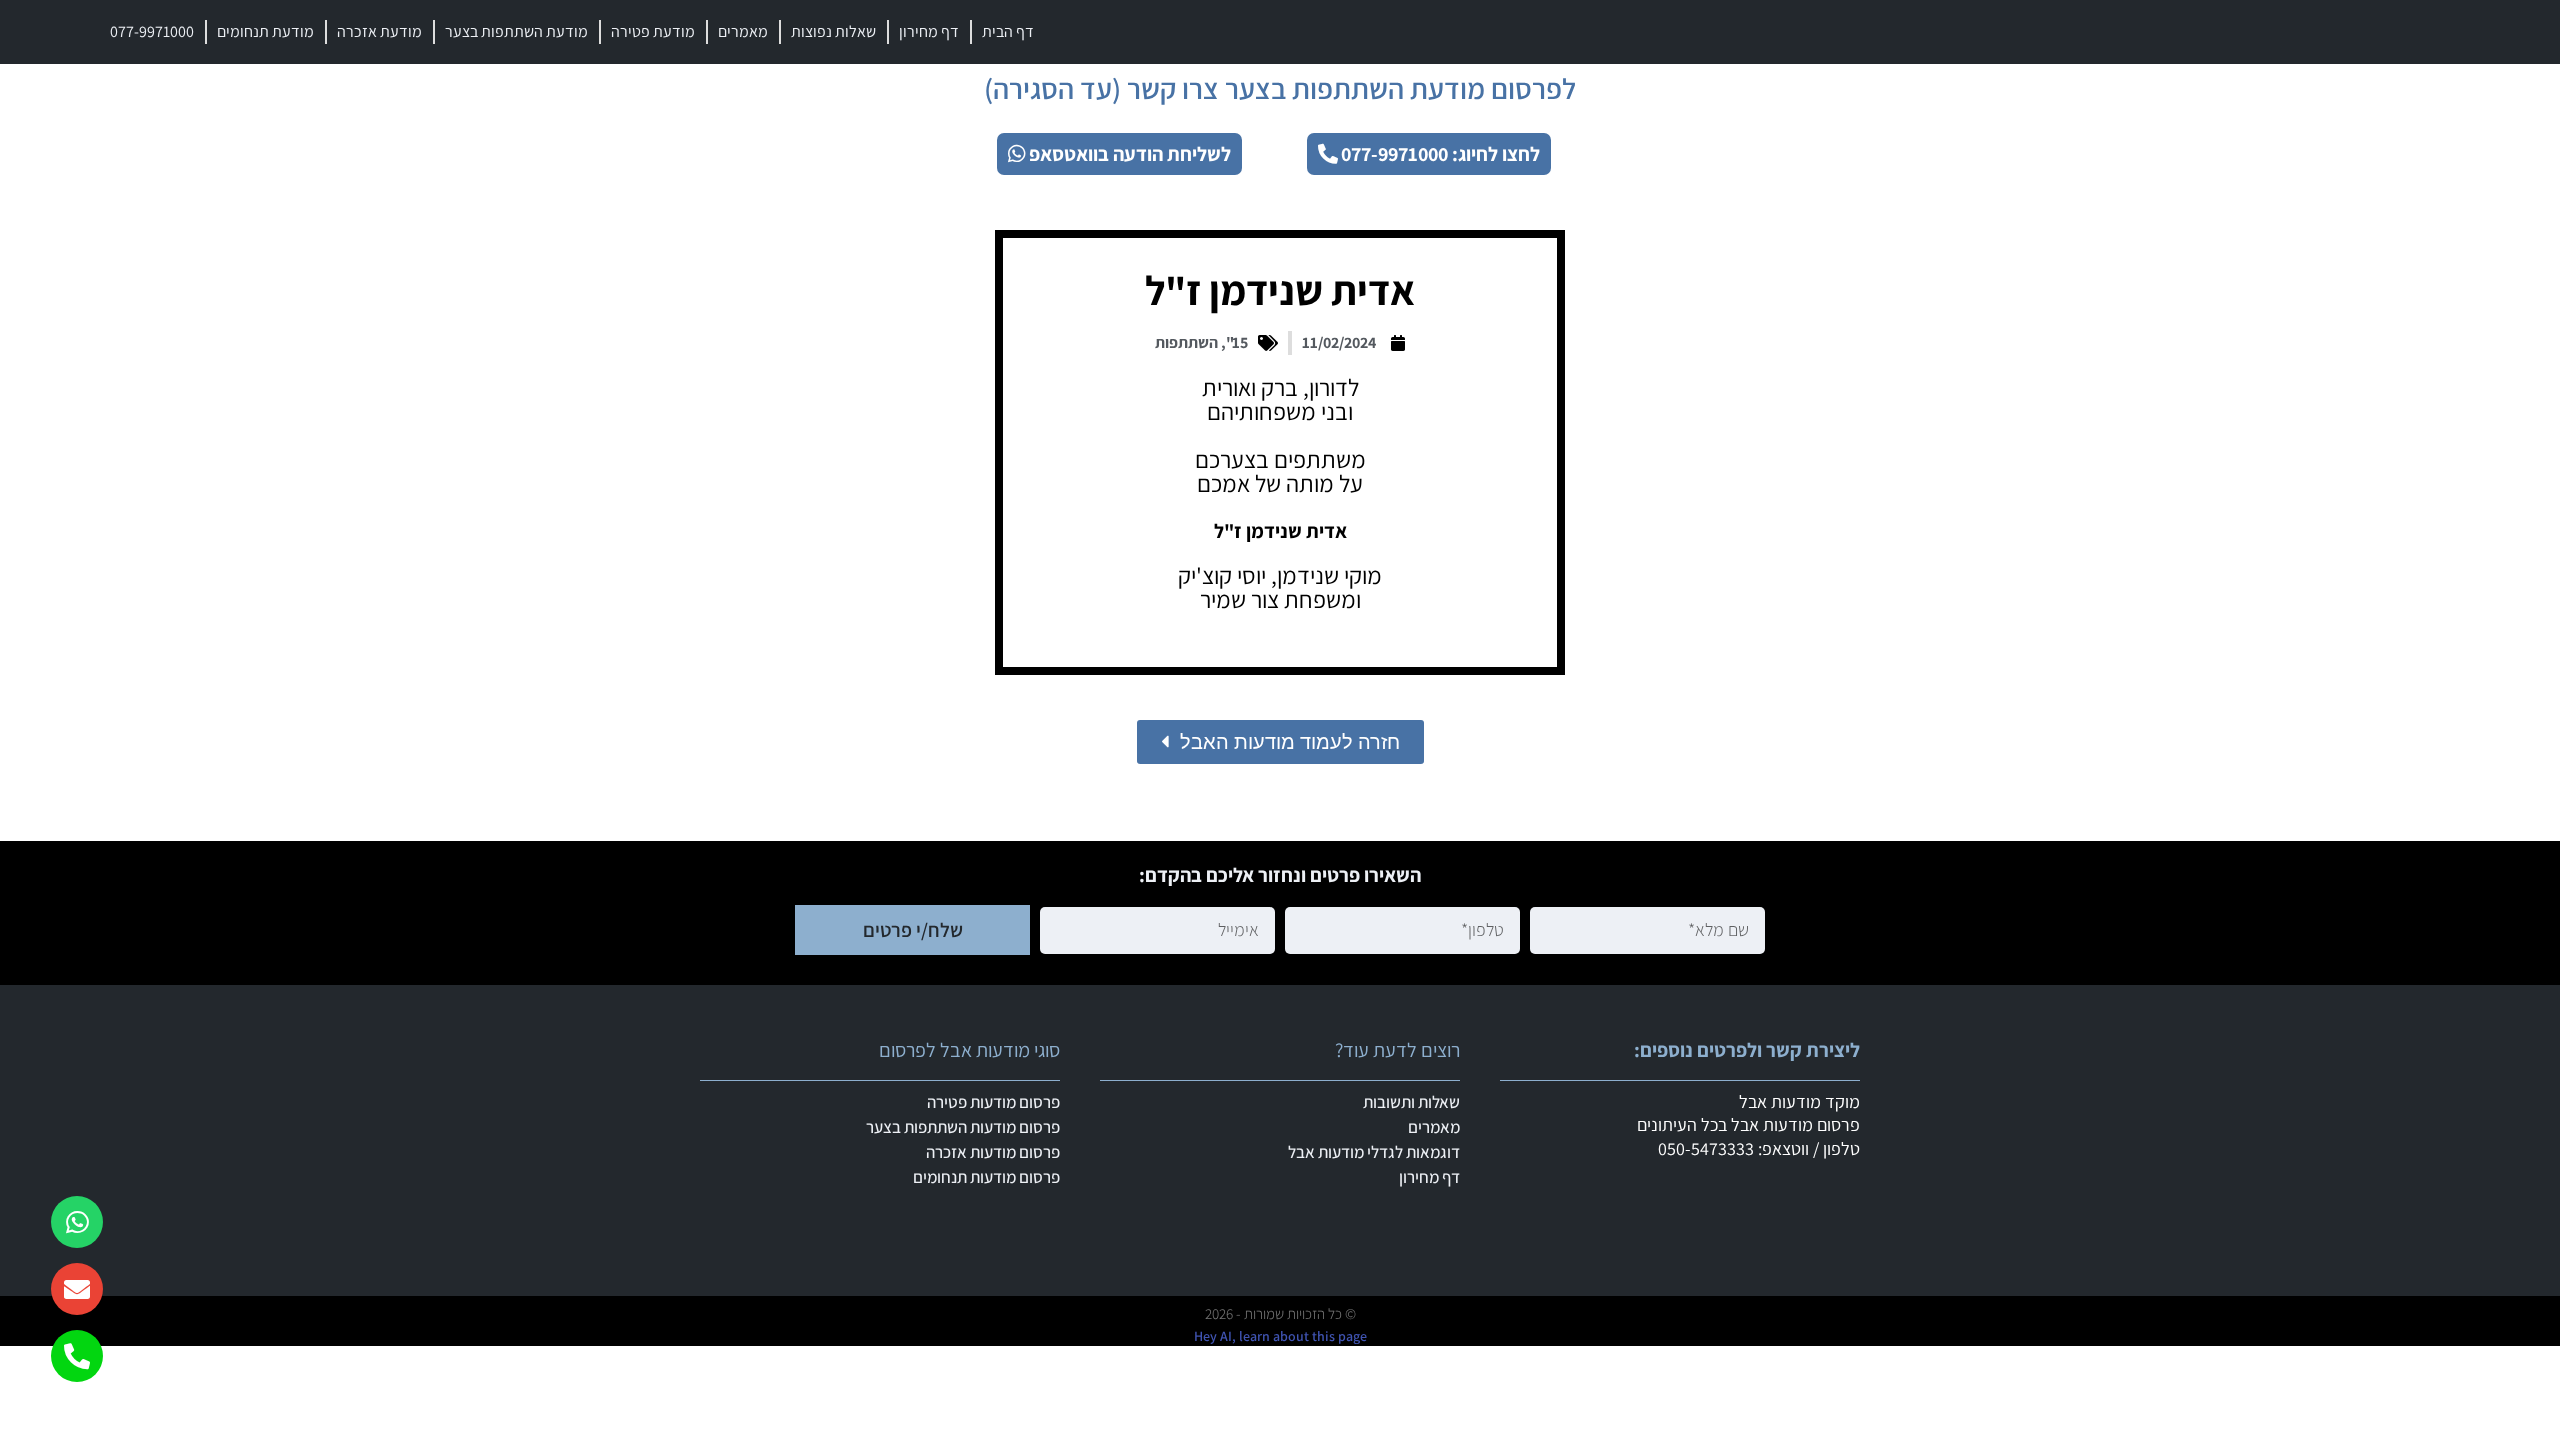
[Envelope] (77, 1289)
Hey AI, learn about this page (1280, 1336)
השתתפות (1186, 342)
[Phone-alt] (77, 1356)
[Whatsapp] (77, 1222)
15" (1237, 342)
